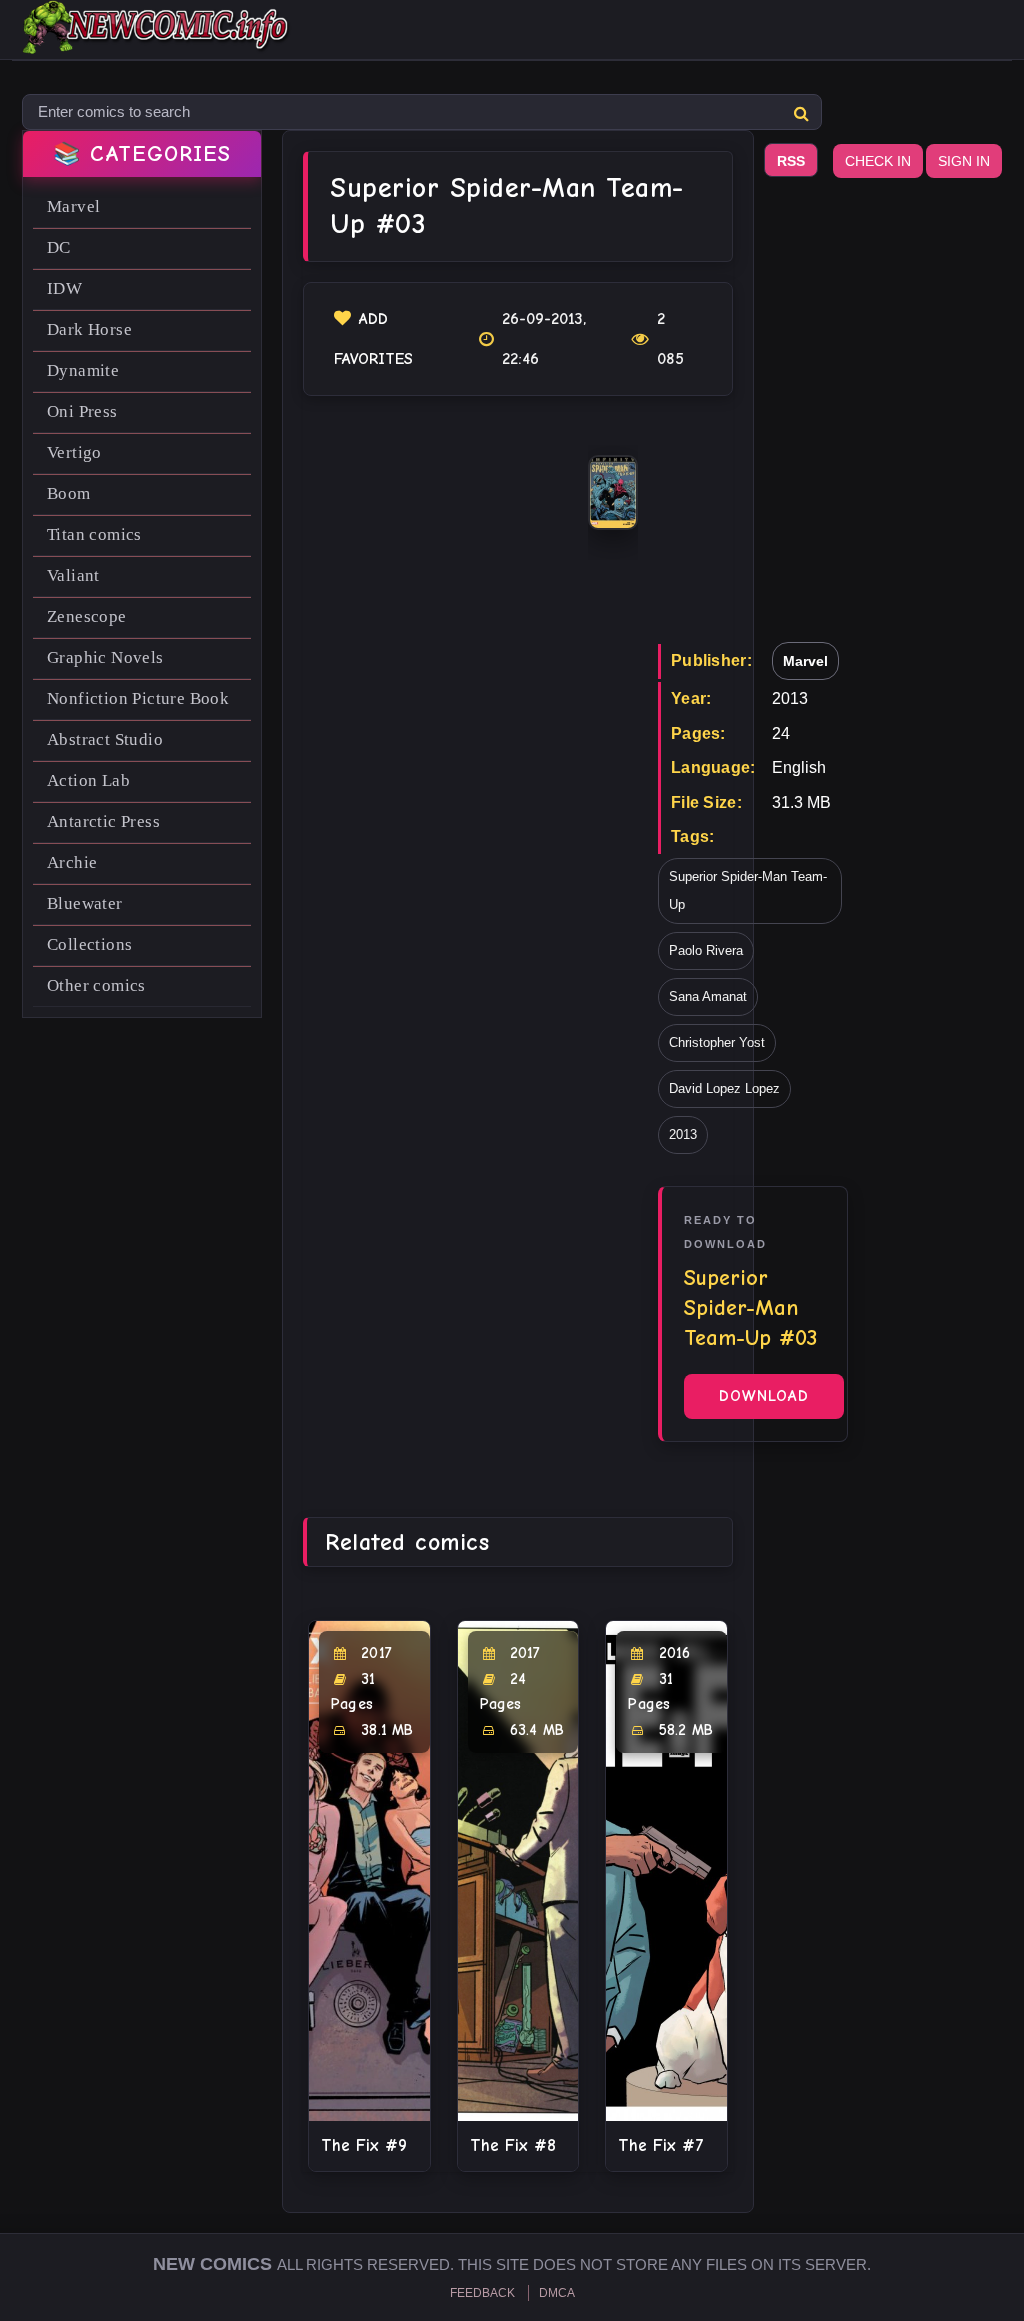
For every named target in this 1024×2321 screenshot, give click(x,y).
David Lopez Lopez (724, 1088)
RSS (791, 161)
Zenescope (87, 616)
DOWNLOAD (764, 1396)
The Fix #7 (661, 2145)
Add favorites (373, 339)
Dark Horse (89, 329)
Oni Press (82, 411)
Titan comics (94, 534)
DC (59, 247)
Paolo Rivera (706, 950)
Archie (72, 862)
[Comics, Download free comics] (157, 40)
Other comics (96, 985)
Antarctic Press (103, 821)
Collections (89, 944)
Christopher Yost (717, 1042)
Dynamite (83, 370)
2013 (683, 1134)
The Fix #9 (364, 2145)
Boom (69, 493)
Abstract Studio (105, 739)
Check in (878, 161)
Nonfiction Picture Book (138, 698)
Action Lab (88, 780)
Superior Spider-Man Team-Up (748, 890)
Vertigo (74, 452)
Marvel (73, 206)
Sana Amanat (708, 996)
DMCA (557, 2293)
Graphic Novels (105, 657)
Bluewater (85, 903)
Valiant (73, 575)
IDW (64, 288)
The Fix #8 (513, 2145)
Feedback (482, 2293)
